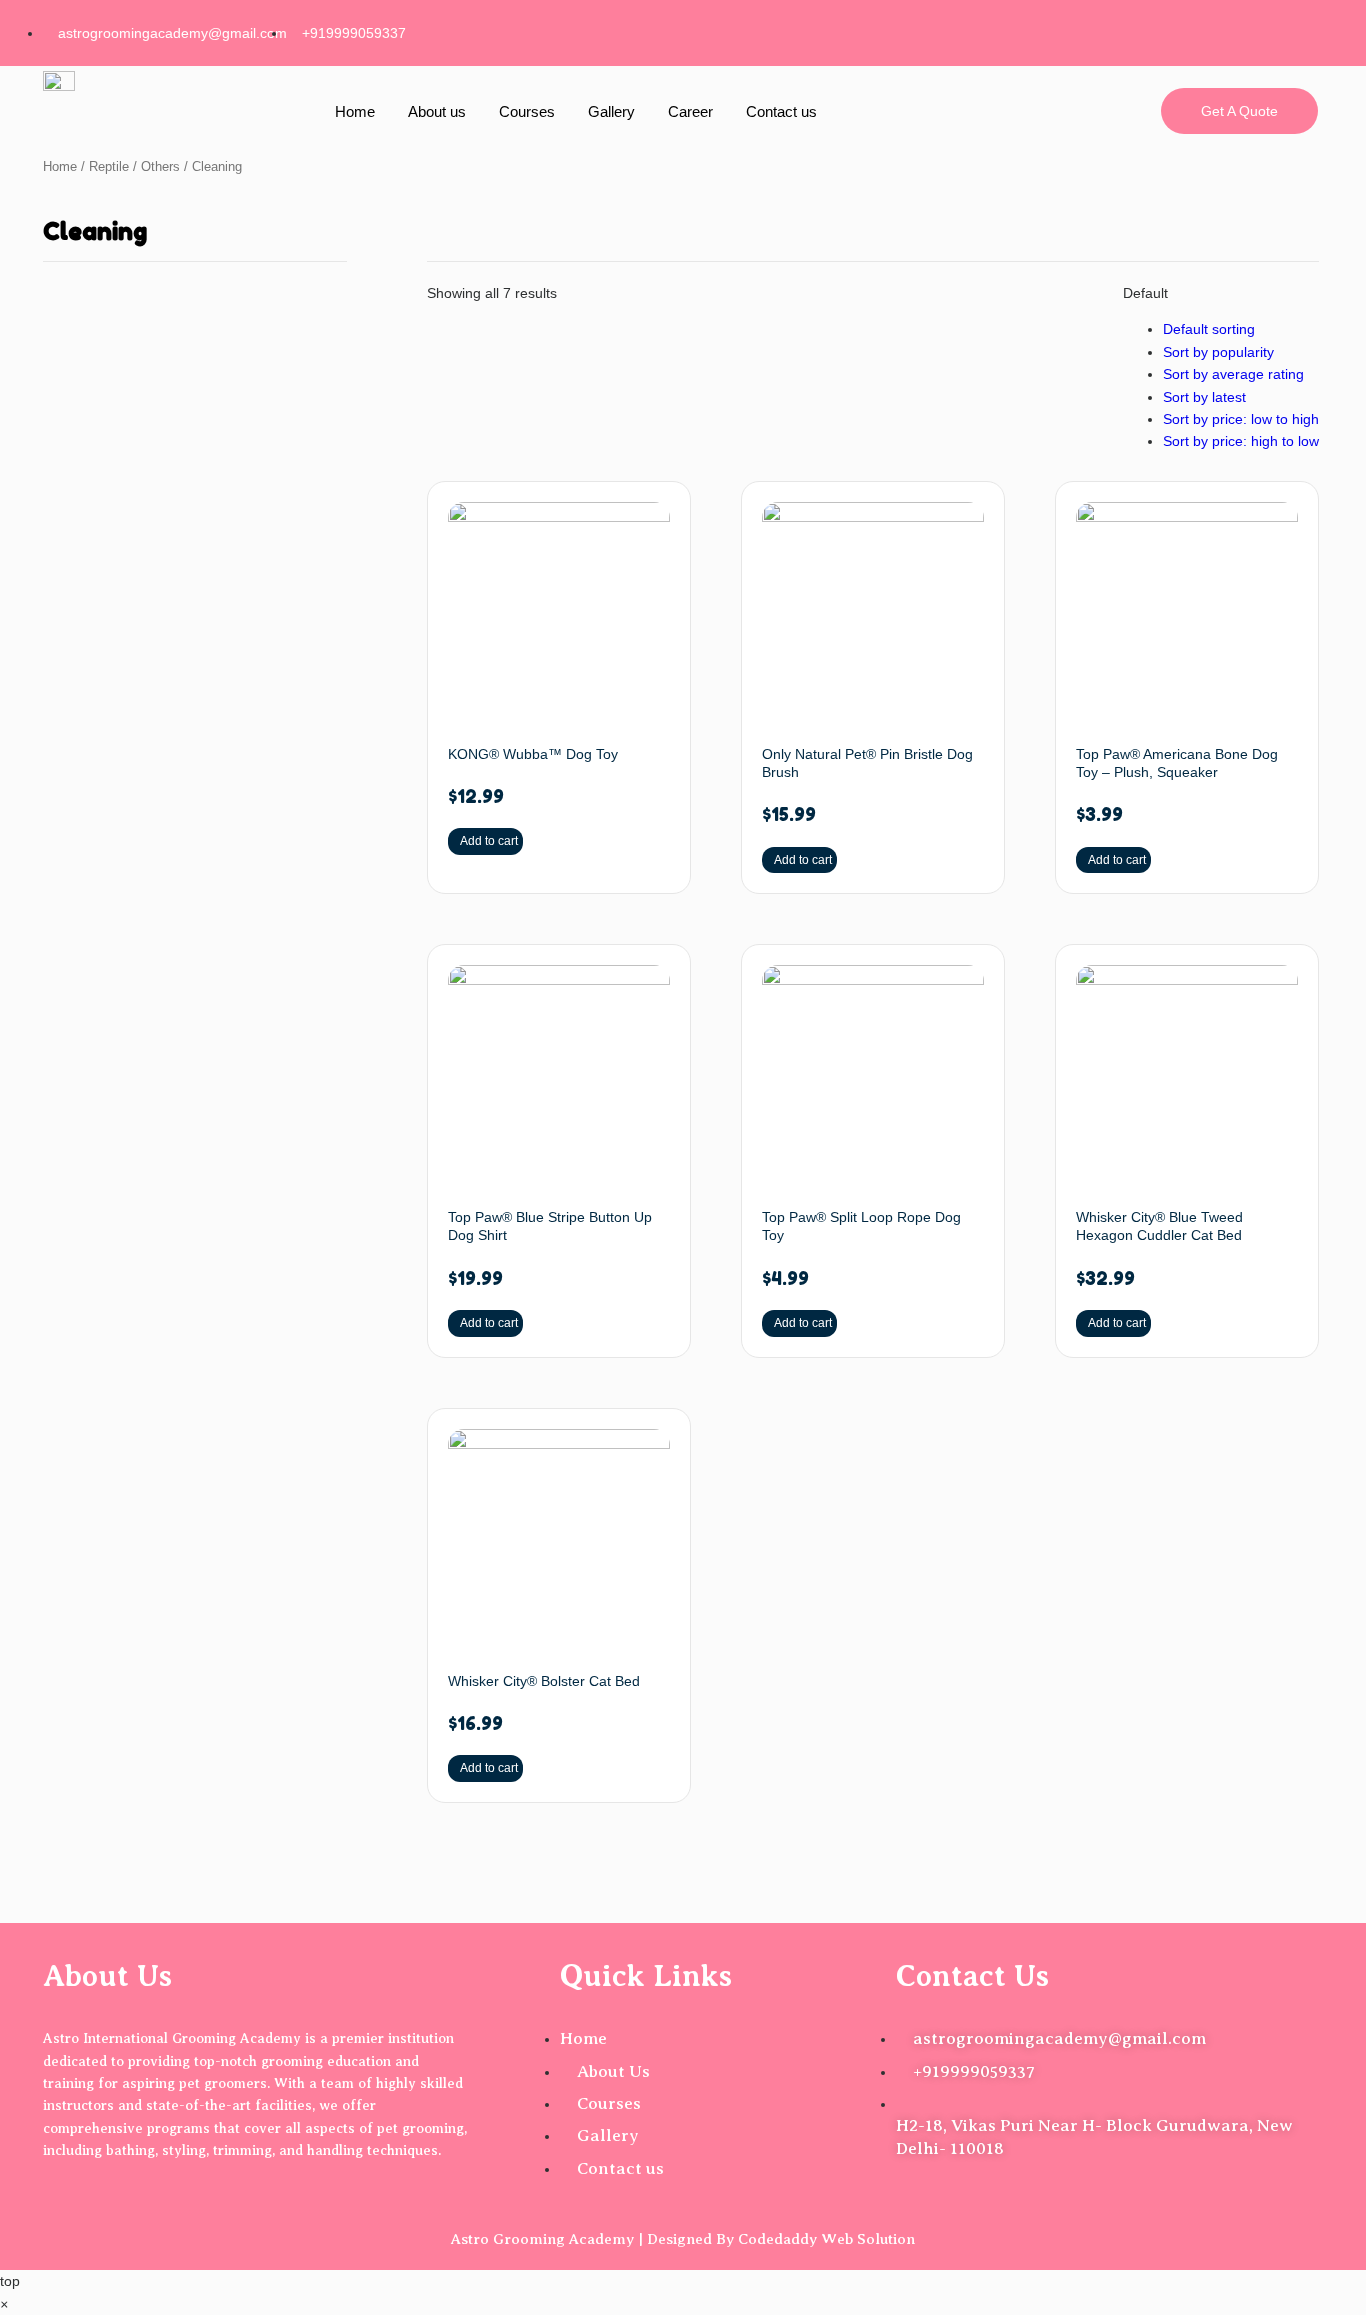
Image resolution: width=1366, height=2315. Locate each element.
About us (437, 111)
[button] (4, 2304)
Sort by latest (1204, 397)
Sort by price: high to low (1241, 441)
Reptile (109, 166)
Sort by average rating (1233, 374)
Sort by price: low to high (1241, 419)
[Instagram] (1165, 30)
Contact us (781, 111)
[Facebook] (1101, 30)
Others (160, 166)
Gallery (611, 111)
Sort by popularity (1218, 352)
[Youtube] (1293, 30)
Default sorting (1209, 329)
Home (355, 111)
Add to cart (489, 841)
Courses (527, 111)
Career (690, 111)
